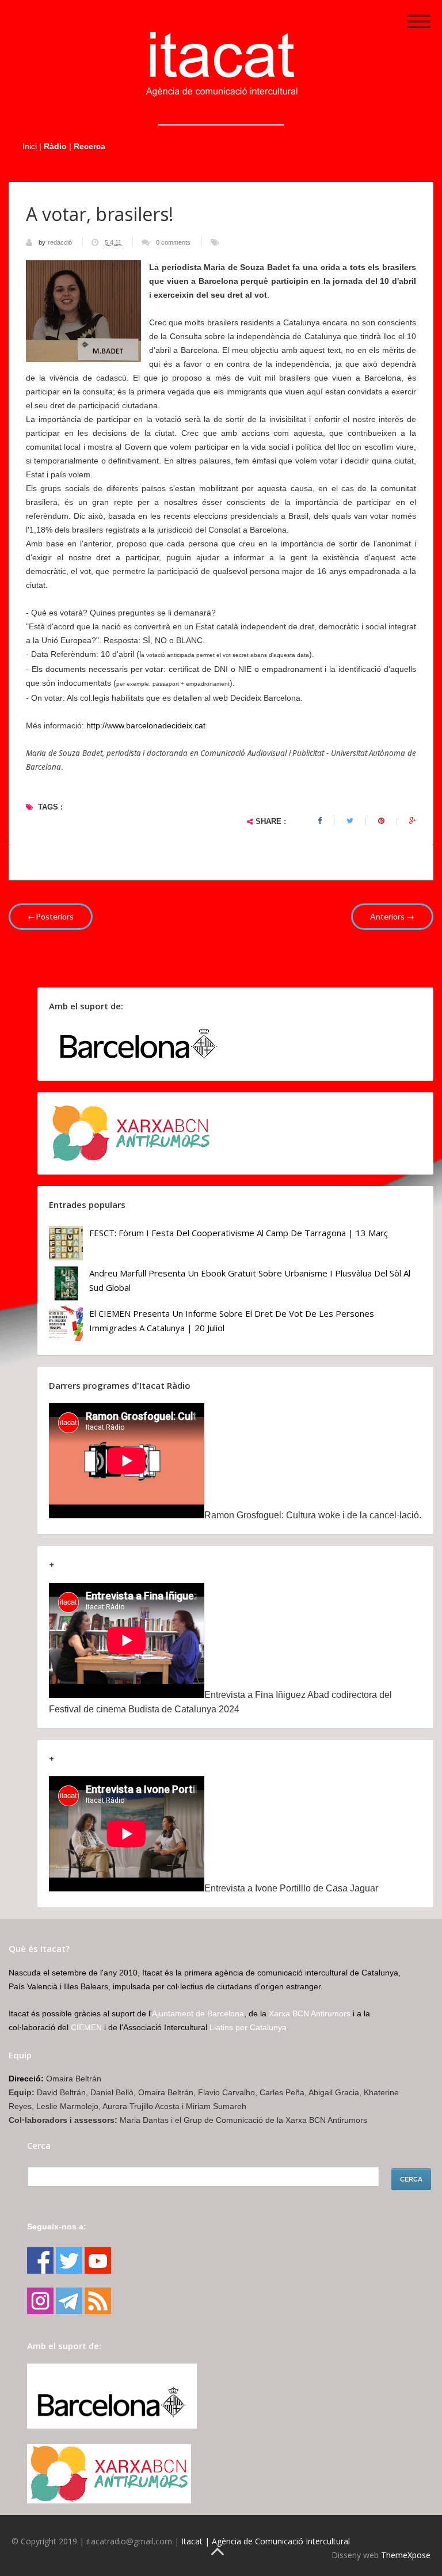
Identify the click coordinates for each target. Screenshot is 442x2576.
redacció (61, 242)
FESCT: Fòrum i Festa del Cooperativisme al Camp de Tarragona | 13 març (239, 1233)
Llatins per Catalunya (248, 2027)
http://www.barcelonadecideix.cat (146, 725)
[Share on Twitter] (350, 821)
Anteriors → (392, 916)
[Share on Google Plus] (413, 821)
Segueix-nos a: (57, 2227)
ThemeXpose (406, 2555)
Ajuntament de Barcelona (198, 2013)
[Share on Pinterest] (381, 821)
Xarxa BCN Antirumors (310, 2013)
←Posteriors (51, 916)
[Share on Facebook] (320, 821)
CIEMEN (86, 2027)
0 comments (173, 242)
